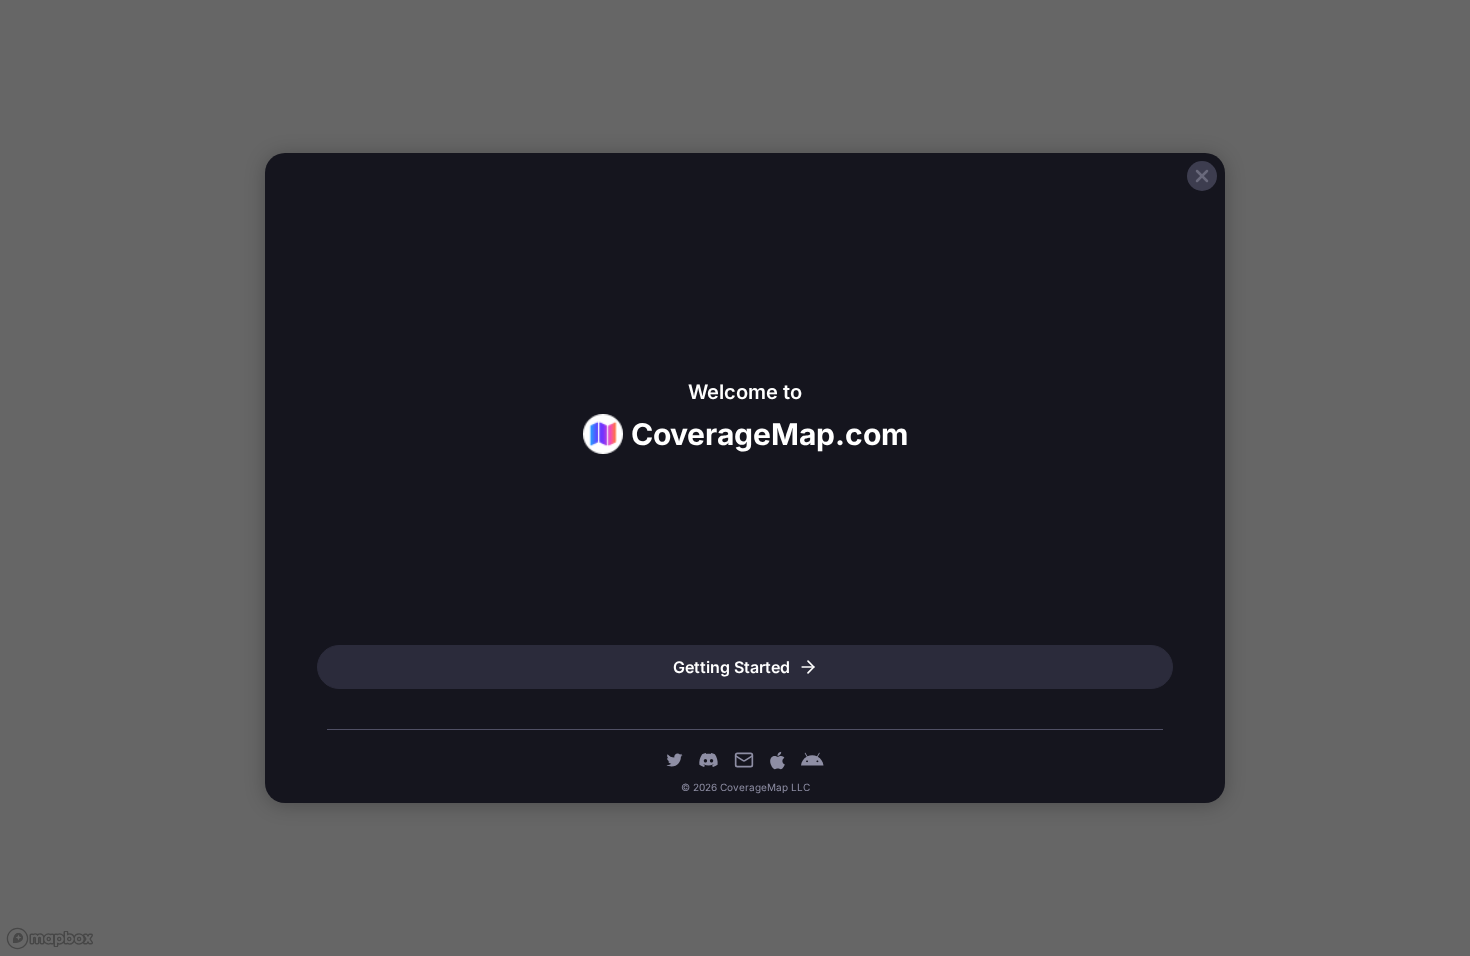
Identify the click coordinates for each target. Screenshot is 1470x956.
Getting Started (731, 667)
